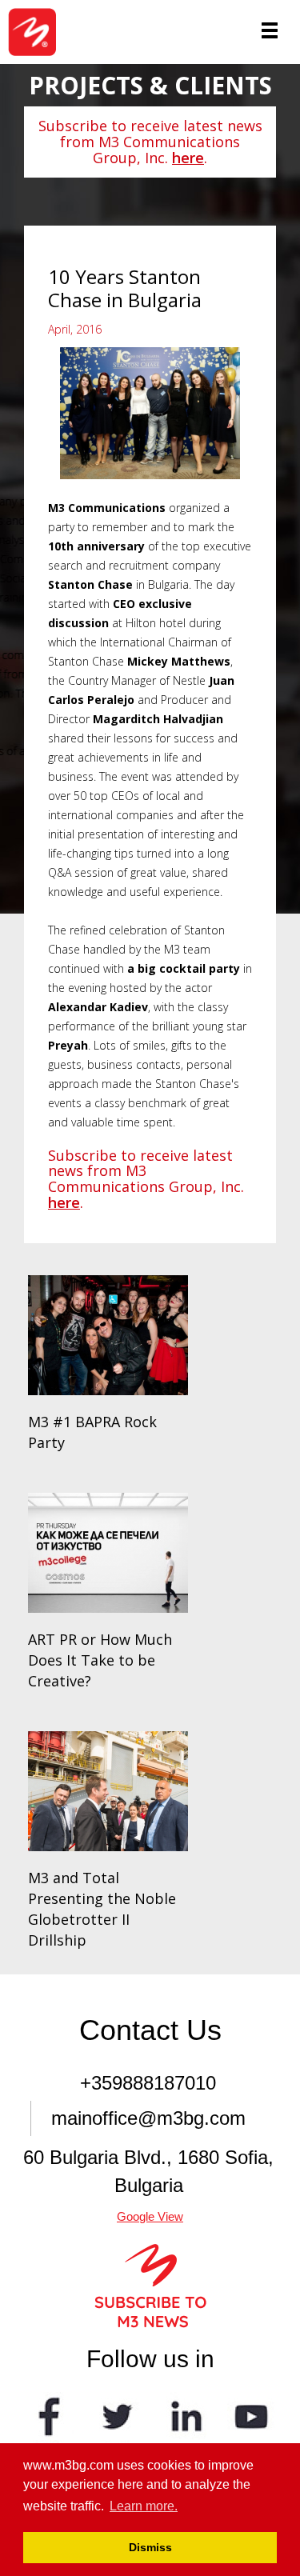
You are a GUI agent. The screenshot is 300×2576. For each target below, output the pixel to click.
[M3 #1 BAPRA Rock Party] (108, 1335)
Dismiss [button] (150, 2547)
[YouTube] (251, 2415)
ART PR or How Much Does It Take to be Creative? (100, 1660)
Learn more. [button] (144, 2506)
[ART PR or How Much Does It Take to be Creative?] (108, 1553)
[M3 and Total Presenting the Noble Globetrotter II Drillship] (108, 1791)
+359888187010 (148, 2083)
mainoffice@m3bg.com (148, 2118)
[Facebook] (50, 2415)
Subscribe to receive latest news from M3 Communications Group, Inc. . (150, 142)
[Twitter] (117, 2415)
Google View (150, 2216)
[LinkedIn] (184, 2415)
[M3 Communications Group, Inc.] (38, 32)
